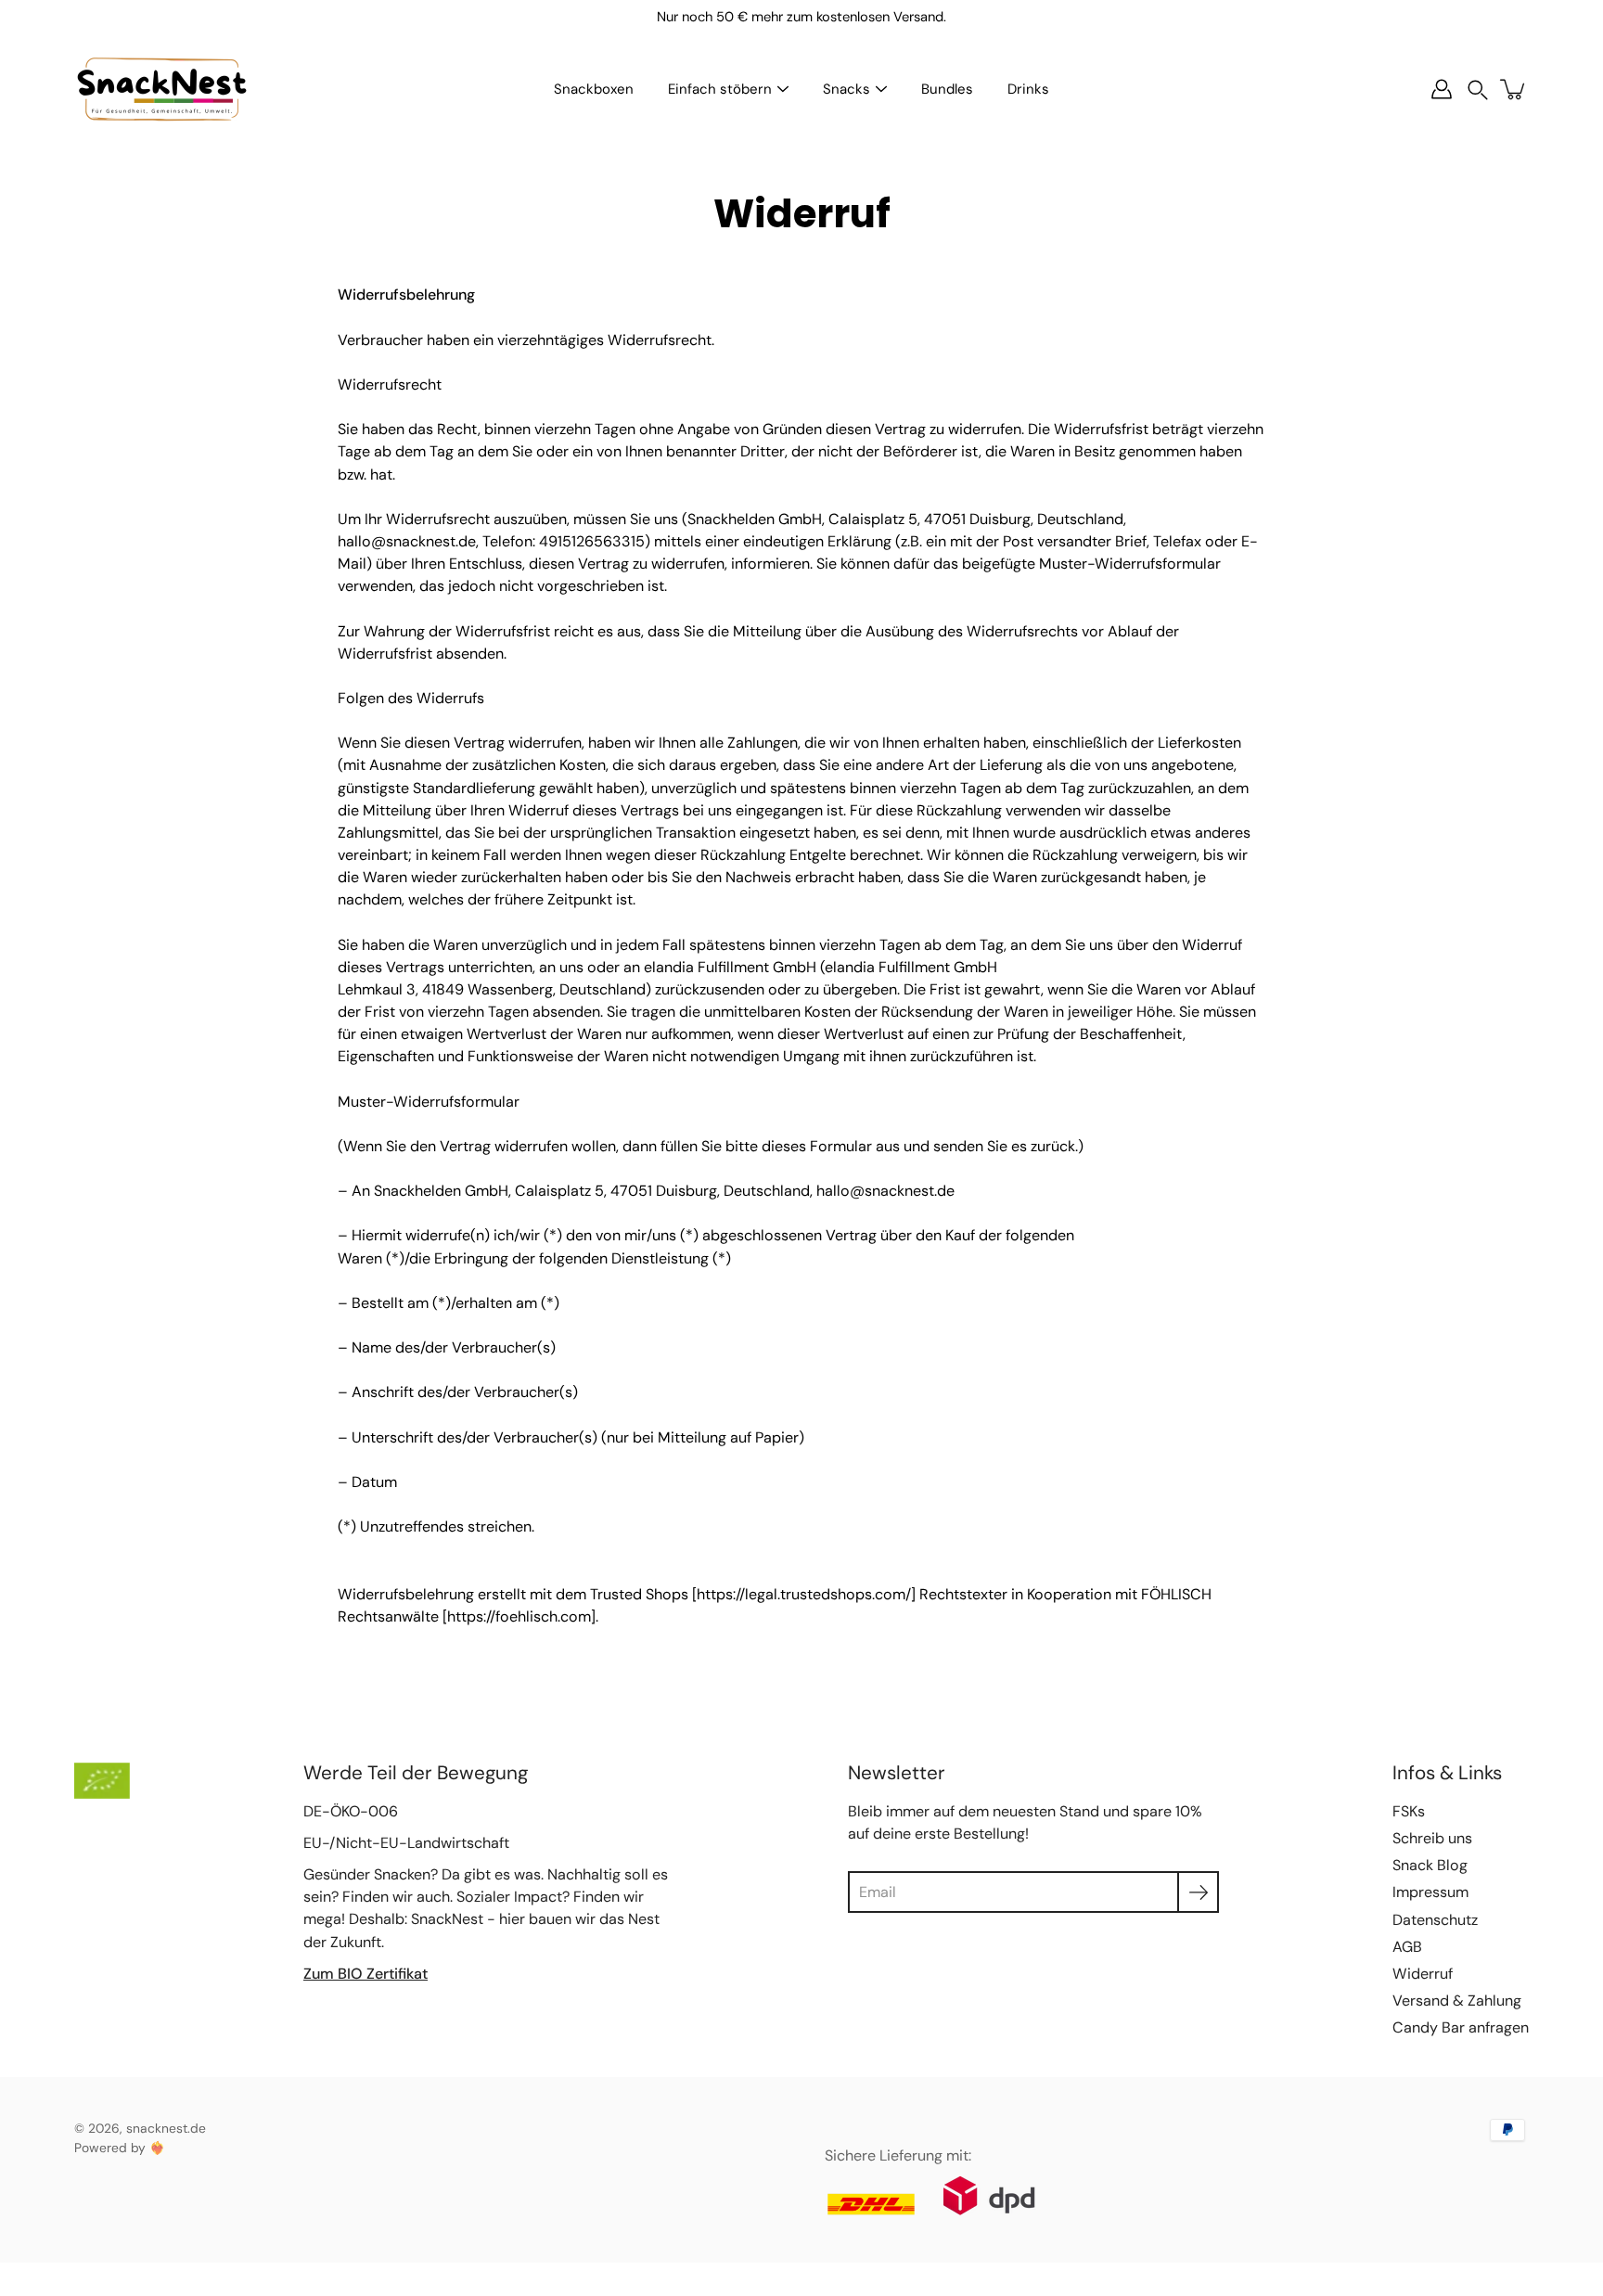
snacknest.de (166, 2128)
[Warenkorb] (1514, 89)
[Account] (1442, 89)
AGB (1407, 1947)
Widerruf (1423, 1974)
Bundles (947, 89)
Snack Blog (1430, 1865)
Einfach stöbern (720, 89)
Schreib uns (1432, 1838)
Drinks (1028, 89)
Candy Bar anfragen (1461, 2027)
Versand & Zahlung (1457, 2001)
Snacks (846, 89)
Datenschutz (1435, 1920)
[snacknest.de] (162, 89)
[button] (1478, 90)
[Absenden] (1198, 1892)
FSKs (1409, 1811)
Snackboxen (594, 89)
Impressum (1430, 1892)
